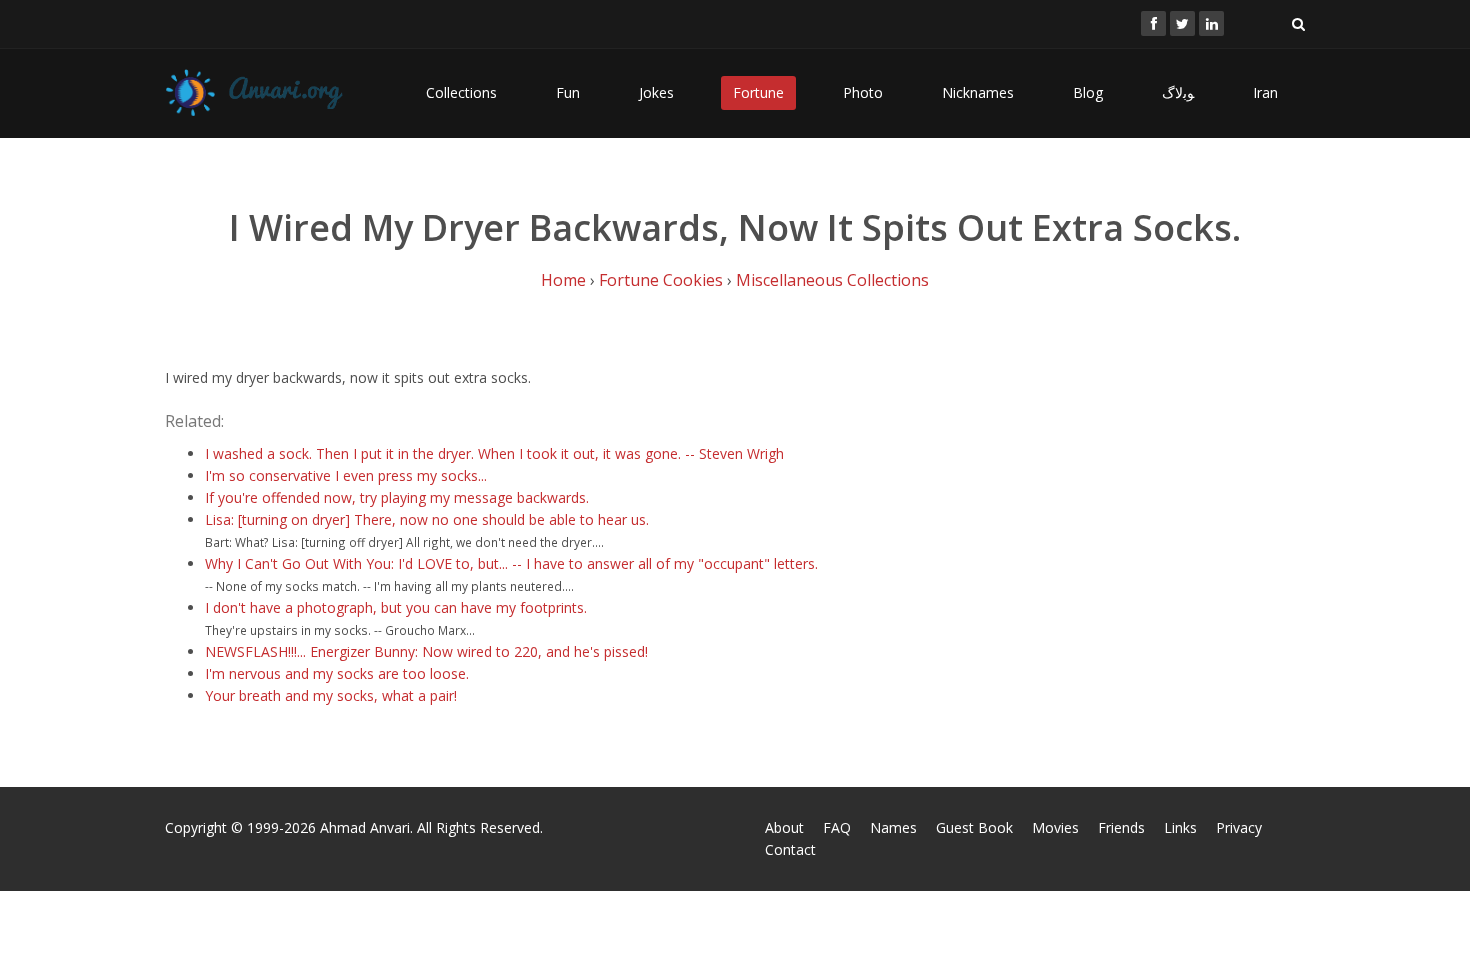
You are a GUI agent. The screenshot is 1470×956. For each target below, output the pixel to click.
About (784, 827)
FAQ (837, 827)
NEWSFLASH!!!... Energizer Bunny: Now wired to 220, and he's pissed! (426, 651)
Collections (461, 92)
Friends (1121, 827)
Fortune (758, 92)
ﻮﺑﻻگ (1178, 92)
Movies (1055, 827)
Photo (863, 92)
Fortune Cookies (661, 280)
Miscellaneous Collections (832, 280)
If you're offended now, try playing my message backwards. (397, 497)
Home (563, 280)
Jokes (656, 92)
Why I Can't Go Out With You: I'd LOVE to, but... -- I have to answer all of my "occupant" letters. (511, 563)
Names (893, 827)
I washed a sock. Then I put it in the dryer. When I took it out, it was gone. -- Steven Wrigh (494, 453)
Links (1180, 827)
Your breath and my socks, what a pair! (331, 695)
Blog (1088, 92)
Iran (1265, 92)
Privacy (1239, 827)
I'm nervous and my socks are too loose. (337, 673)
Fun (568, 92)
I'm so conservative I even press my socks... (346, 475)
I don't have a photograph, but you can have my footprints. (396, 607)
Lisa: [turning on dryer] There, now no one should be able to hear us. (427, 519)
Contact (790, 849)
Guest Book (974, 827)
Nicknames (978, 92)
